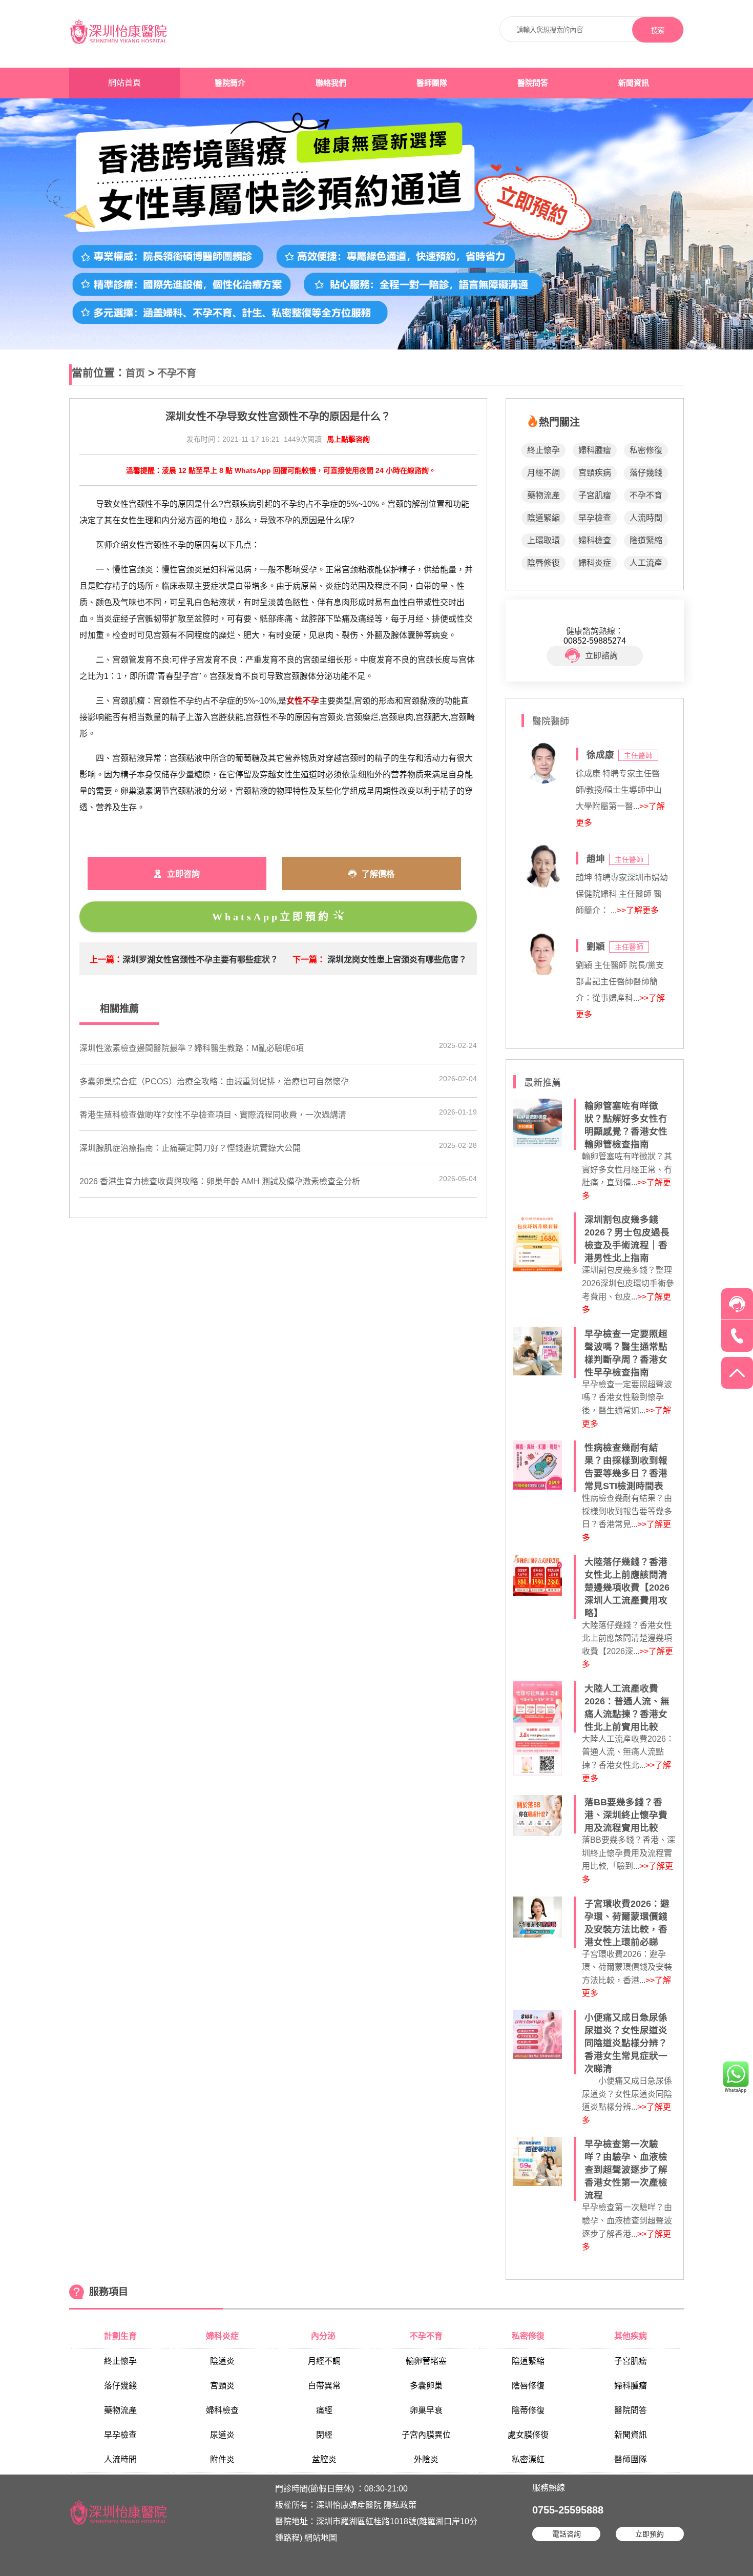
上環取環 (543, 540)
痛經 (324, 2410)
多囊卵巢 (426, 2386)
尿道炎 (222, 2435)
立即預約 (650, 2534)
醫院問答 (533, 83)
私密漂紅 (528, 2459)
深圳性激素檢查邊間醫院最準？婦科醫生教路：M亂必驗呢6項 (192, 1048)
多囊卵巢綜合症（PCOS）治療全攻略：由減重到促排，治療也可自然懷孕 (214, 1081)
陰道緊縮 (543, 518)
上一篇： (106, 960)
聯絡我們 (331, 83)
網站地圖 (321, 2538)
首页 (135, 373)
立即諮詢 (601, 656)
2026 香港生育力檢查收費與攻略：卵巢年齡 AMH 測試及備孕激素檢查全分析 (220, 1181)
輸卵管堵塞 (426, 2361)
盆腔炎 (324, 2459)
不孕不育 (177, 373)
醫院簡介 (230, 83)
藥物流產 (543, 495)
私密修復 (646, 450)
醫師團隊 (432, 83)
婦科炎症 (595, 563)
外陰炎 (426, 2459)
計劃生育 (120, 2336)
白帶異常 (324, 2386)
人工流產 (646, 563)
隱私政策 (400, 2505)
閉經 (324, 2435)
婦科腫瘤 (595, 450)
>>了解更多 (638, 910)
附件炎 (222, 2459)
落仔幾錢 (646, 473)
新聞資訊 (634, 83)
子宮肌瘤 (595, 495)
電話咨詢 (567, 2534)
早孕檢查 (595, 518)
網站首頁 (124, 83)
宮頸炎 (222, 2386)
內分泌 (324, 2336)
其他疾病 (631, 2336)
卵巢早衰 (426, 2410)
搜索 (658, 30)
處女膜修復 (528, 2435)
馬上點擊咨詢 (348, 439)
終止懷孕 (543, 450)
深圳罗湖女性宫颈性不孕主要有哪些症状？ (200, 960)
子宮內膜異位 (426, 2435)
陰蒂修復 (528, 2410)
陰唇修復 (543, 563)
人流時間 (646, 518)
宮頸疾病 (595, 473)
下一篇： (309, 960)
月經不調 (543, 473)
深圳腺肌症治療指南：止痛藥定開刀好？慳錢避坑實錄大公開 (190, 1148)
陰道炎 (222, 2361)
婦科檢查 (595, 540)
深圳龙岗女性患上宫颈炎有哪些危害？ (397, 960)
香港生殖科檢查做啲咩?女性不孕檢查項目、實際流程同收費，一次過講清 (213, 1115)
